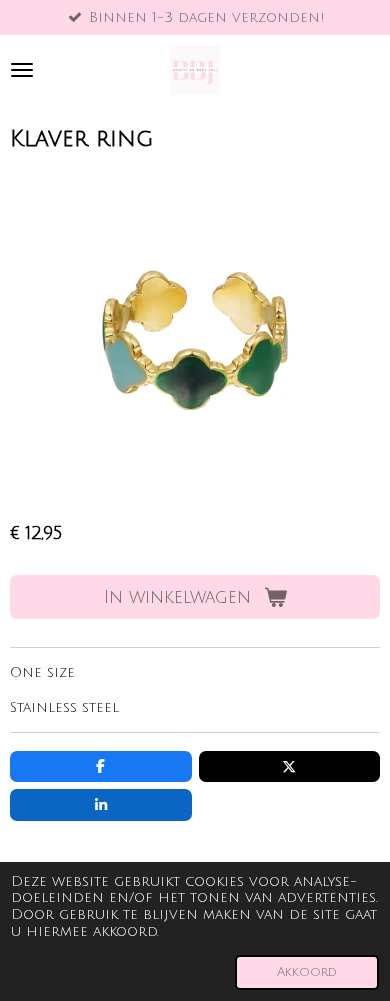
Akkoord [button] (307, 972)
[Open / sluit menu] (22, 70)
